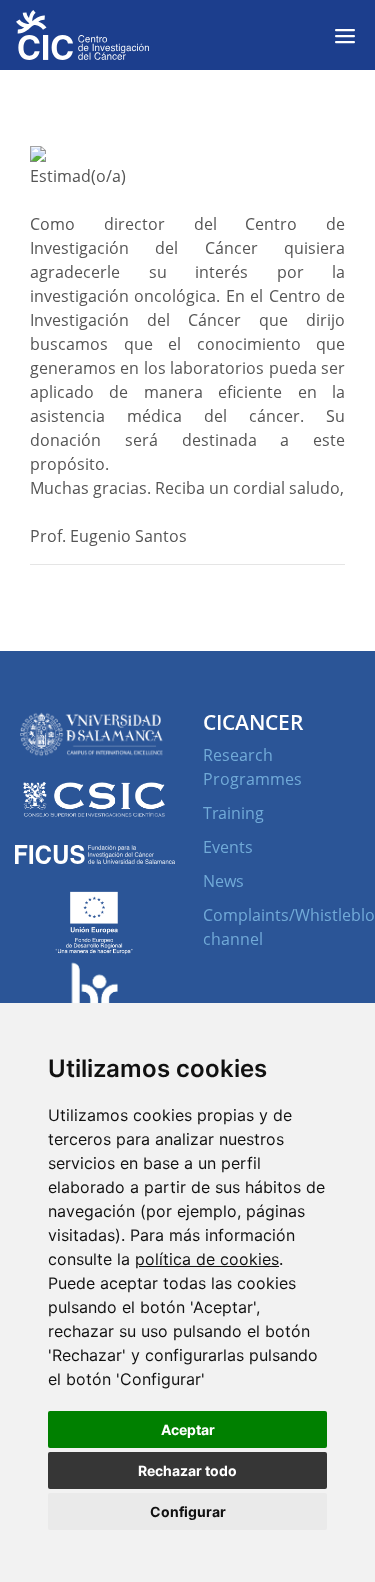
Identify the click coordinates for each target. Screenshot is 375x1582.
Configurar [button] (188, 1511)
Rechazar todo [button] (187, 1470)
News (223, 881)
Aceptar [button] (188, 1429)
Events (228, 847)
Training (233, 813)
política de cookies (207, 1259)
